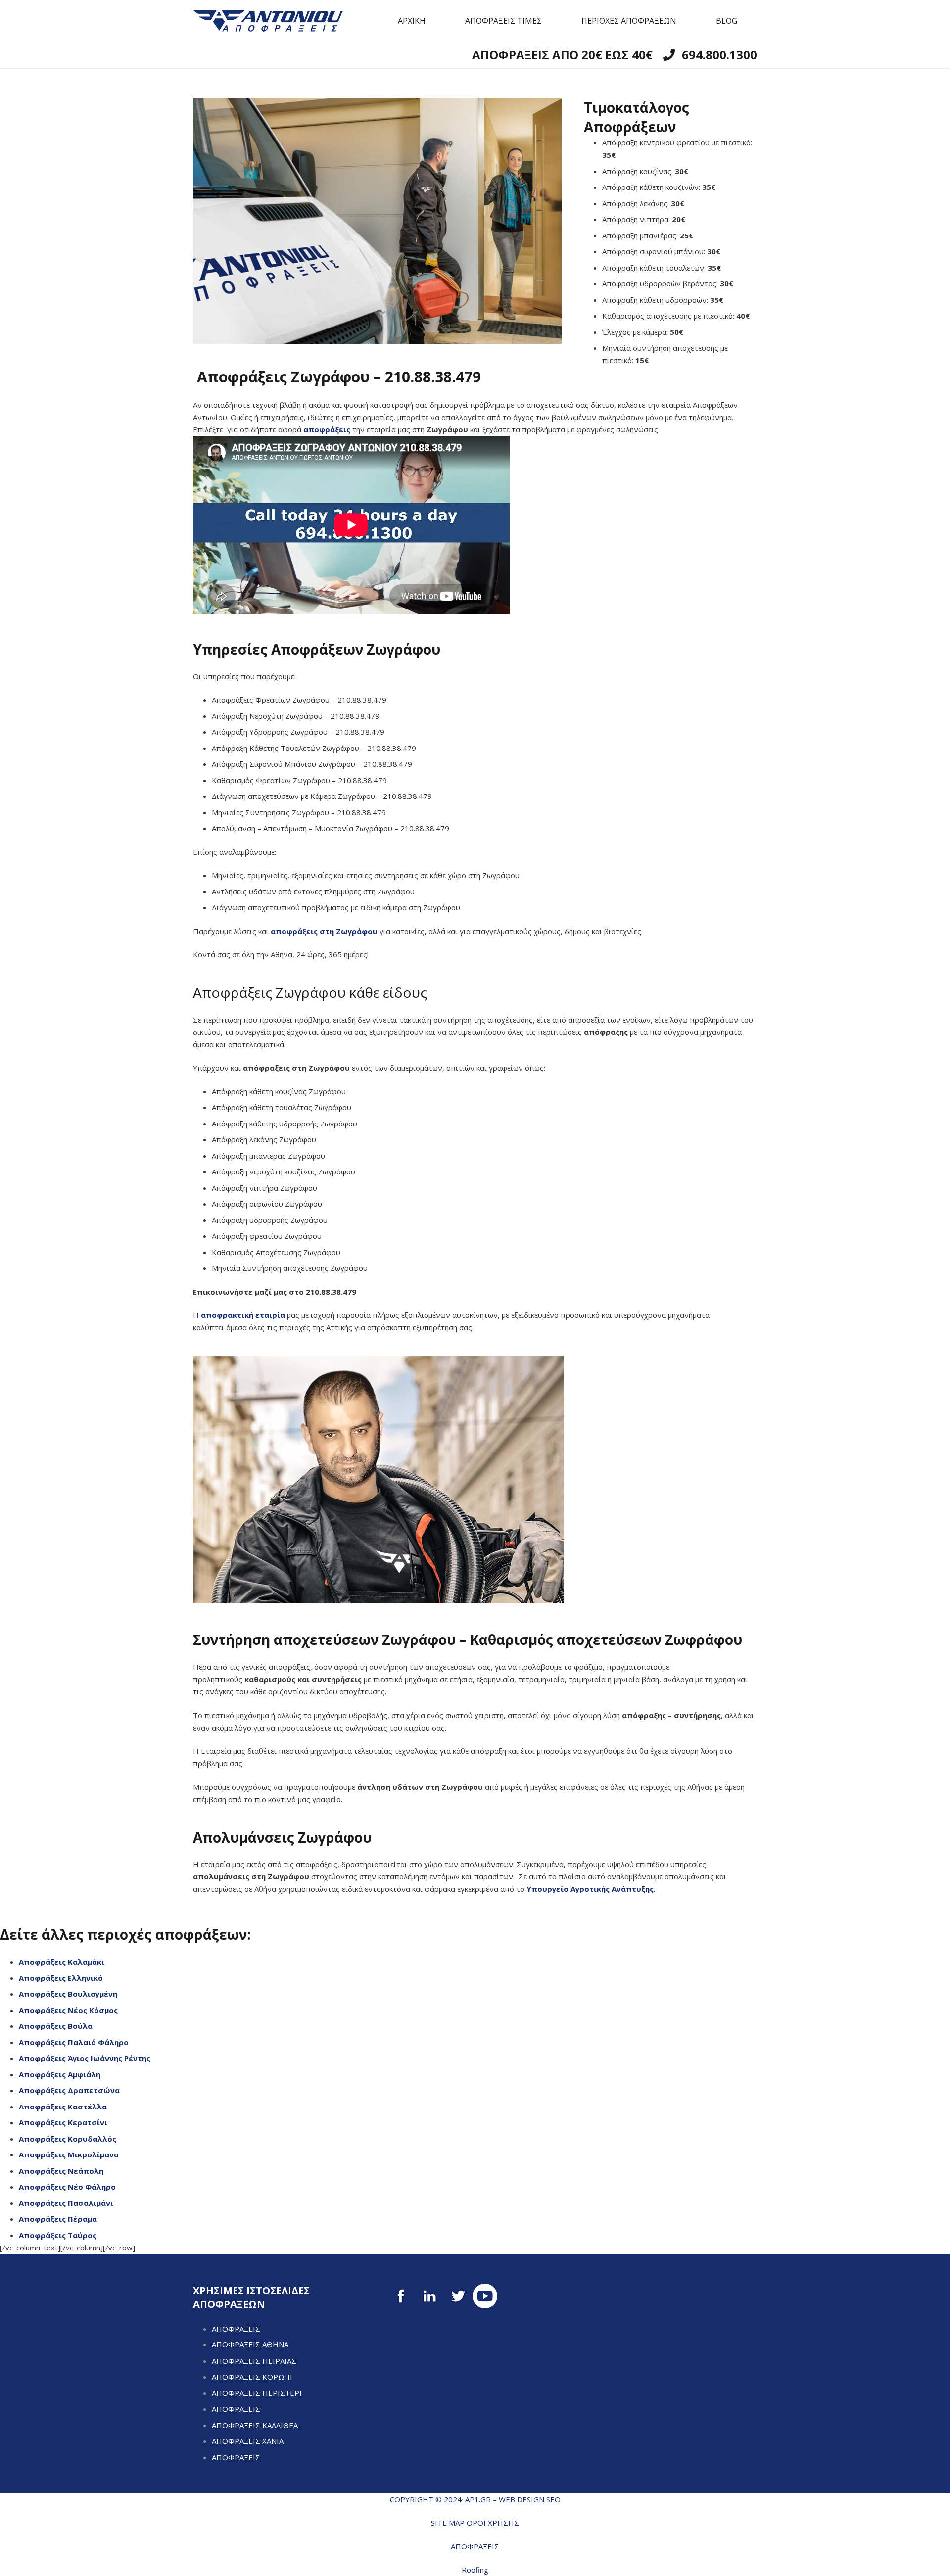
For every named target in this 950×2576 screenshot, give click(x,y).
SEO (553, 2499)
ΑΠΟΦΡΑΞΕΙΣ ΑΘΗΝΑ (250, 2344)
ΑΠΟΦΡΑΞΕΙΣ (236, 2329)
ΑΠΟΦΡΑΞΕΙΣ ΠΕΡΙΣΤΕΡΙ (257, 2393)
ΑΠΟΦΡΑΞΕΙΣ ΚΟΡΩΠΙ (252, 2377)
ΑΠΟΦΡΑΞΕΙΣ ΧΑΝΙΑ (248, 2441)
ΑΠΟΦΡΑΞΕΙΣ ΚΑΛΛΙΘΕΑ (255, 2425)
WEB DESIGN (522, 2499)
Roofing (475, 2570)
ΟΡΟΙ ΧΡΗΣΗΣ (493, 2523)
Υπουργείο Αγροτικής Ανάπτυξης (590, 1889)
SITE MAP (448, 2523)
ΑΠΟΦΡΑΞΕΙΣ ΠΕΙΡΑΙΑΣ (254, 2361)
